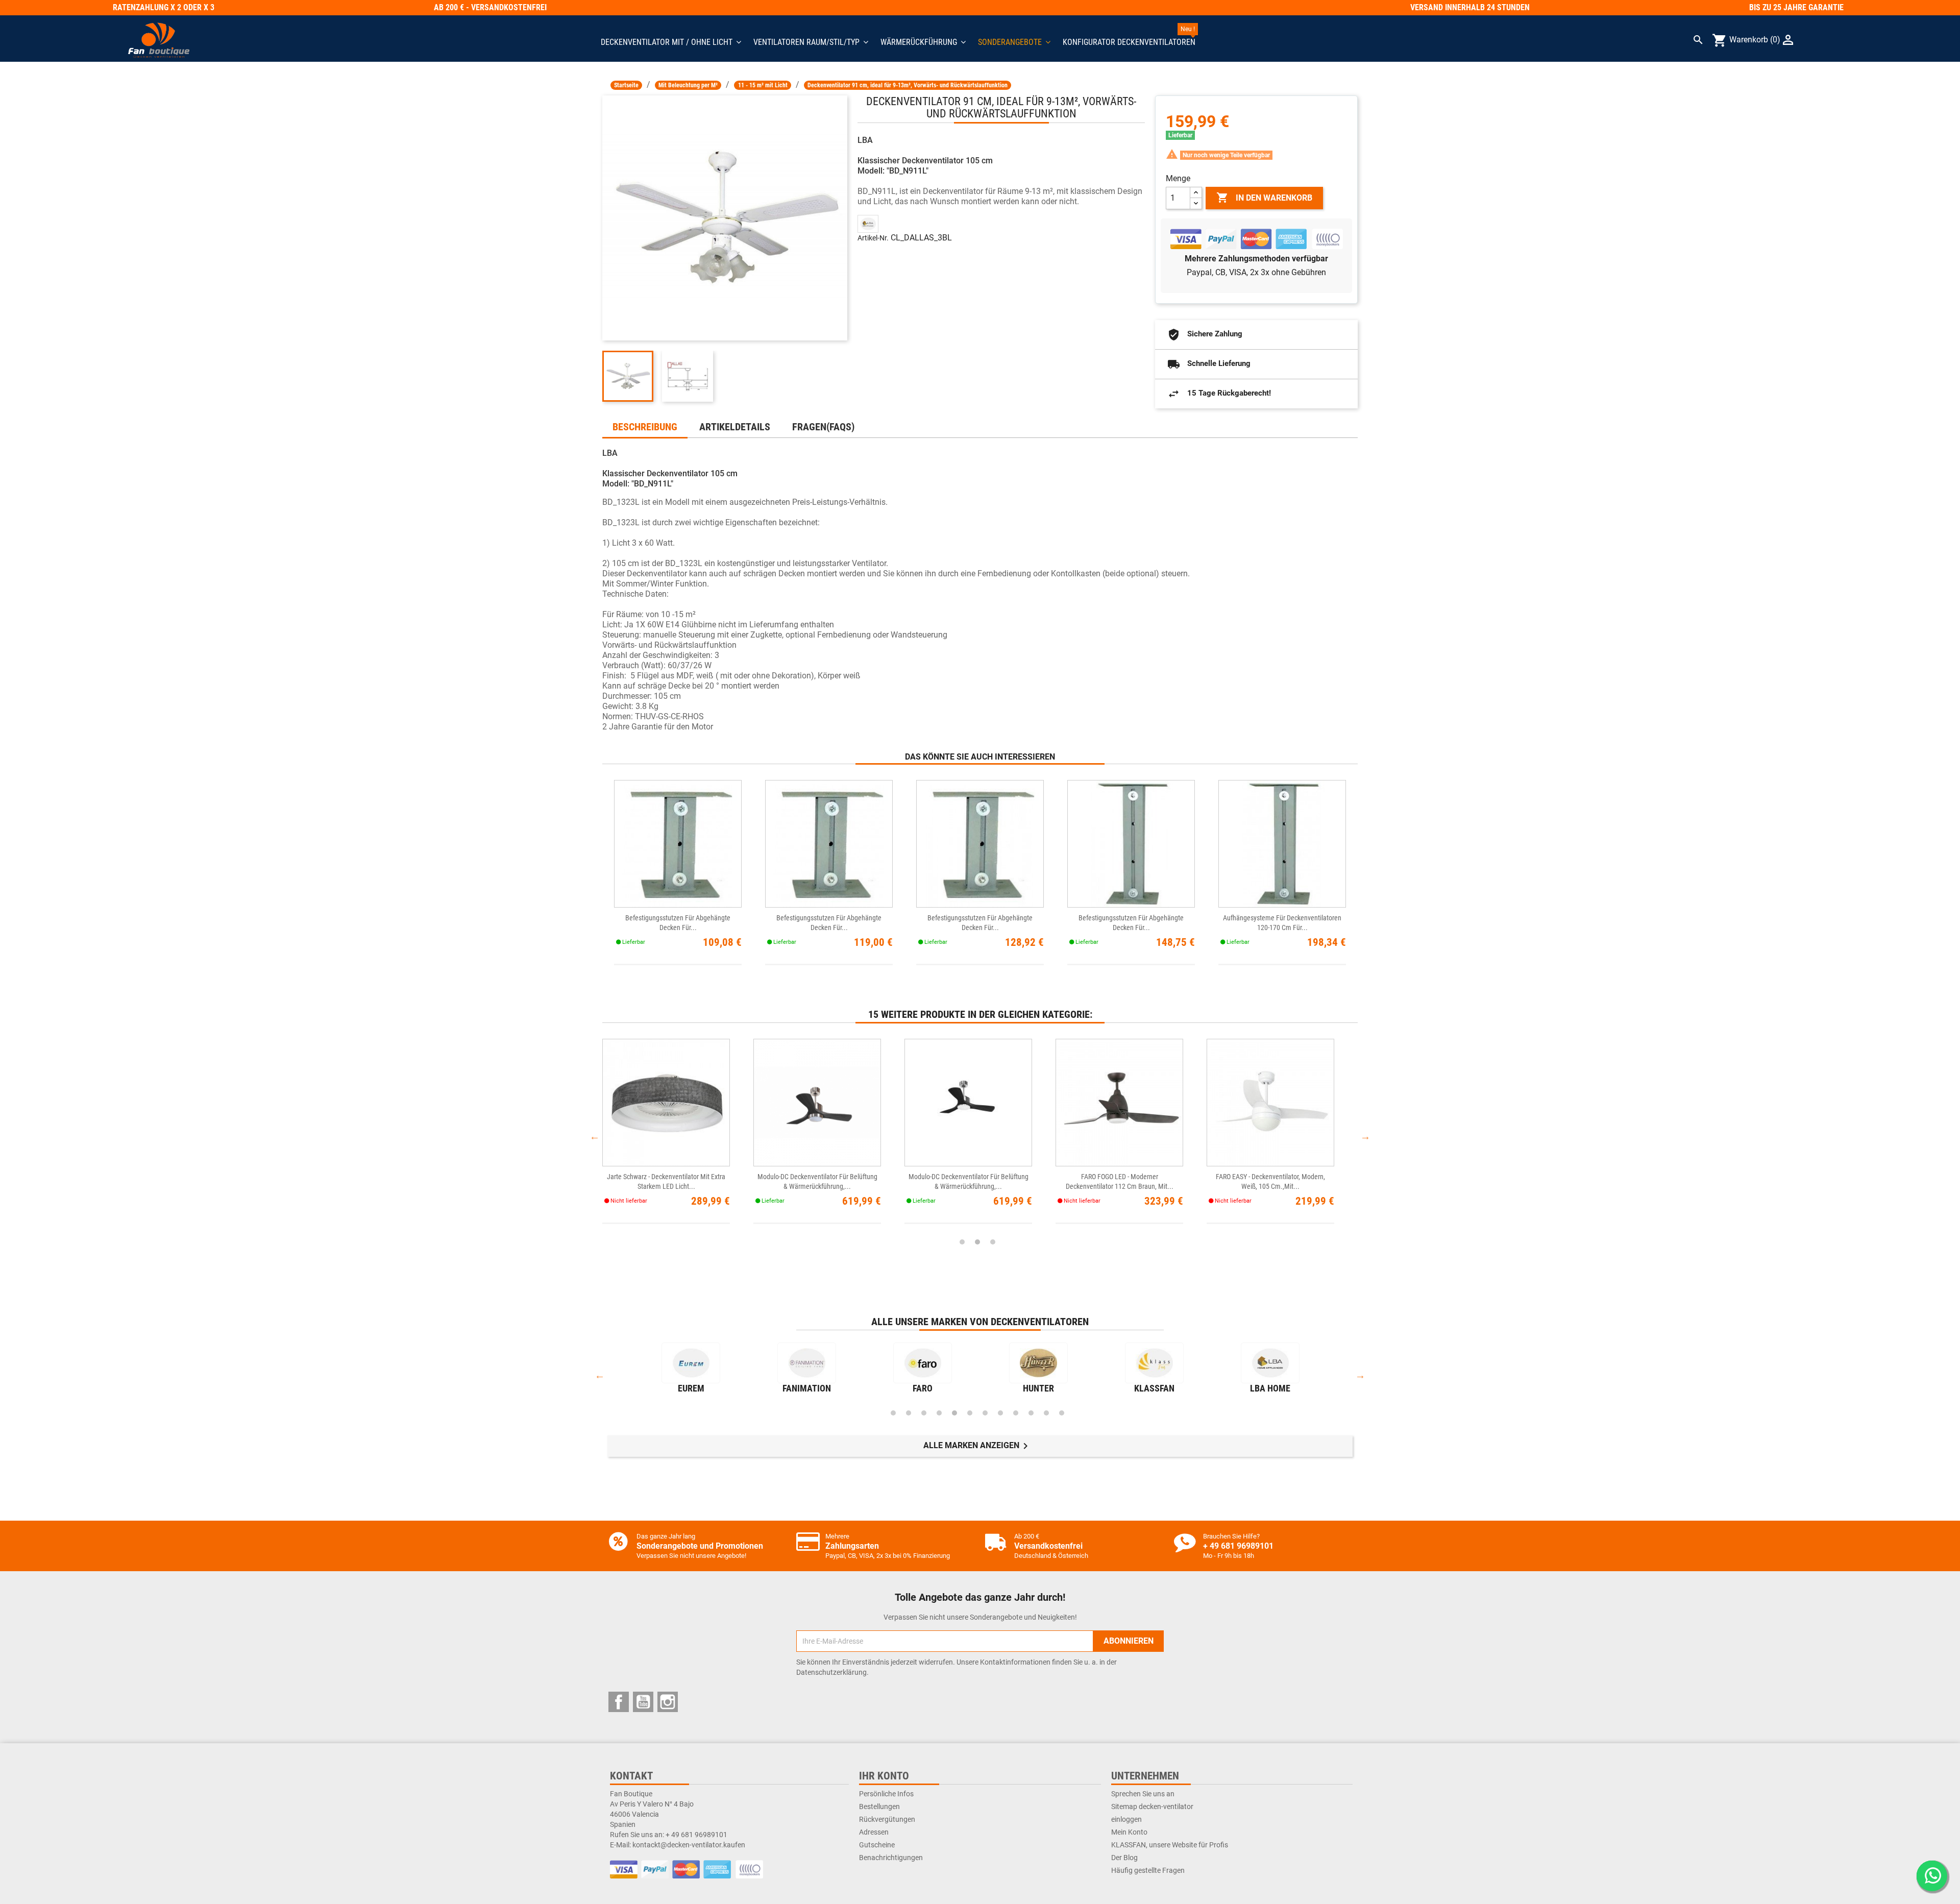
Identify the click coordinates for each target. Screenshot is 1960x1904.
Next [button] (1365, 1136)
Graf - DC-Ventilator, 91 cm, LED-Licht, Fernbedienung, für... (1271, 1181)
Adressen (874, 1832)
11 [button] (1046, 1413)
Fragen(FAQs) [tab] (823, 427)
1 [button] (962, 1242)
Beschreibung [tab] (645, 427)
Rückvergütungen (887, 1819)
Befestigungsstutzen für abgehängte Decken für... (678, 923)
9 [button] (1016, 1413)
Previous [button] (595, 1136)
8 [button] (1000, 1413)
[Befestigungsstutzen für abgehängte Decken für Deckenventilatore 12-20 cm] (678, 844)
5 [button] (954, 1413)
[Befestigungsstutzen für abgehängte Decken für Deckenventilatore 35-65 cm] (980, 844)
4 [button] (939, 1413)
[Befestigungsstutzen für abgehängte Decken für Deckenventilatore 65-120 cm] (1131, 844)
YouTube (643, 1702)
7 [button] (985, 1413)
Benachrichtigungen (891, 1858)
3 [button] (993, 1242)
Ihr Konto (884, 1776)
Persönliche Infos (886, 1794)
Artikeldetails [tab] (735, 427)
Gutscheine (877, 1845)
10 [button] (1031, 1413)
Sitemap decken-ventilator (1152, 1807)
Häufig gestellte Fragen (1148, 1870)
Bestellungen (879, 1807)
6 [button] (970, 1413)
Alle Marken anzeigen (977, 1446)
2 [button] (977, 1242)
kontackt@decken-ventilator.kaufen (689, 1845)
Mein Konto (1129, 1832)
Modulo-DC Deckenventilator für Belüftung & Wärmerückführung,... (969, 1181)
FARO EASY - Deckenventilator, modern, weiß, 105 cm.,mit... (666, 1181)
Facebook (619, 1702)
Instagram (668, 1702)
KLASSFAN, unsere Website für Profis (1170, 1845)
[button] (1014, 42)
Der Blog (1124, 1858)
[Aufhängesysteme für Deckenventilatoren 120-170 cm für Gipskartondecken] (1282, 844)
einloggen (1126, 1819)
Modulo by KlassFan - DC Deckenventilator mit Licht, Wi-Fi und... (817, 1181)
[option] (678, 1136)
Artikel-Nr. (873, 238)
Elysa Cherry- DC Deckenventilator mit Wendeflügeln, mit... (1120, 1181)
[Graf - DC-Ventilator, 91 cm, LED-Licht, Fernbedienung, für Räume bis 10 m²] (1270, 1102)
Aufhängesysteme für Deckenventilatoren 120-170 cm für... (1282, 923)
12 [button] (1062, 1413)
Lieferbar (1180, 135)
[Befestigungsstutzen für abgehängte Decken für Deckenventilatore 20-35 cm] (829, 844)
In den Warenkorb (1264, 198)
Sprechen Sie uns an (1143, 1794)
